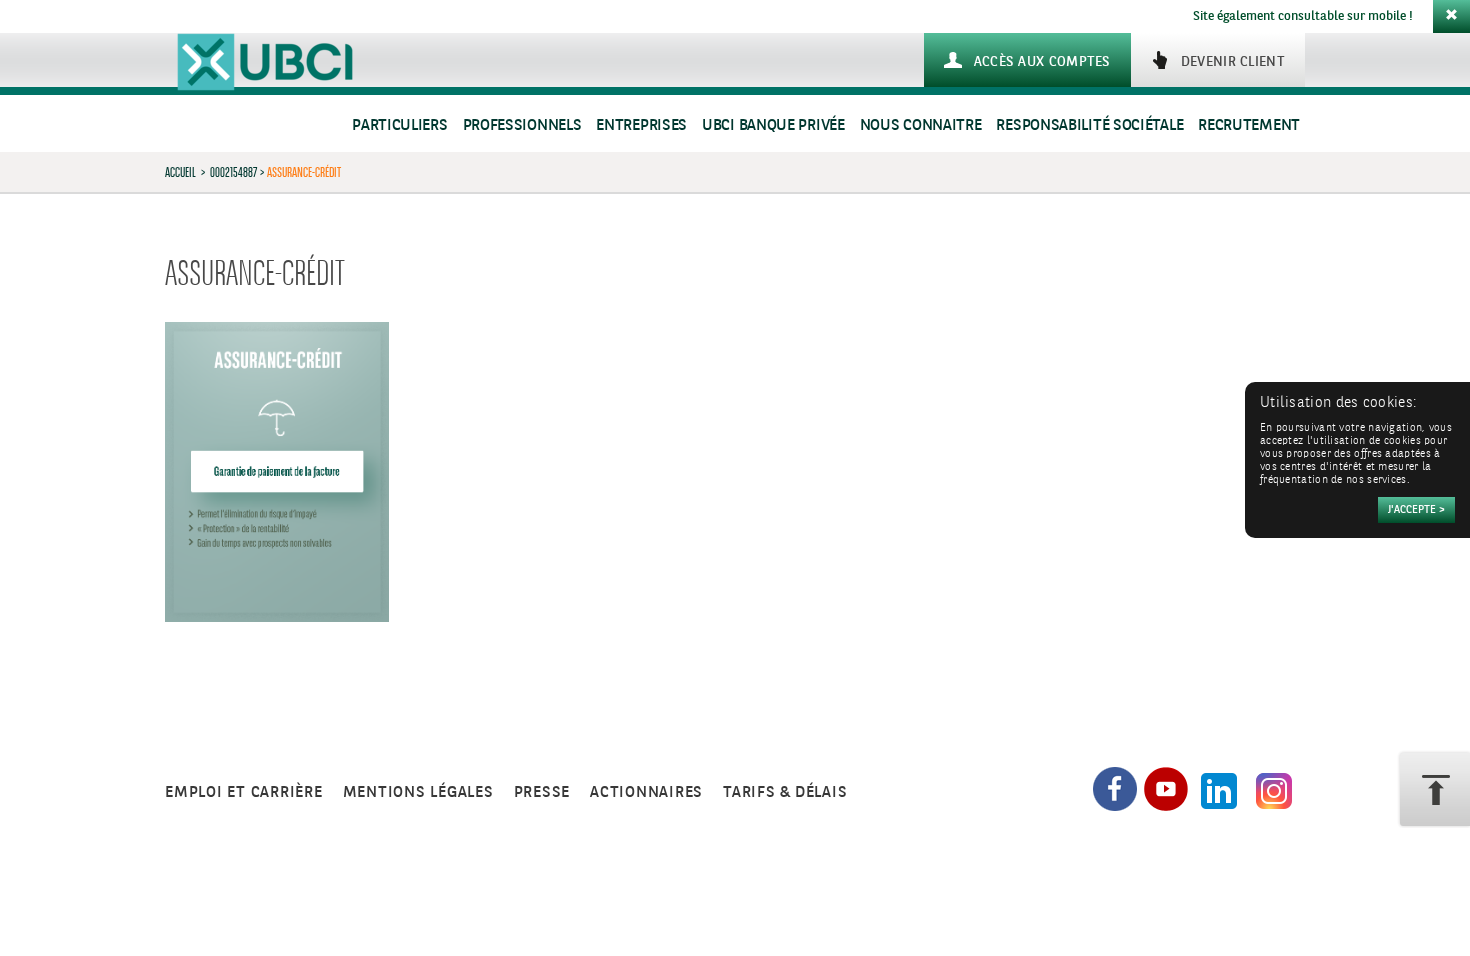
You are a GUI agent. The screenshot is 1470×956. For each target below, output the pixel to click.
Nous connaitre (921, 125)
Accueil (180, 172)
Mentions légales (418, 792)
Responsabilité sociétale (1089, 125)
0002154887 (233, 172)
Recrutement (1249, 125)
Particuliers (399, 125)
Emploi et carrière (244, 792)
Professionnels (522, 125)
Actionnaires (646, 792)
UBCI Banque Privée (773, 125)
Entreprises (641, 125)
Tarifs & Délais (785, 792)
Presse (542, 792)
